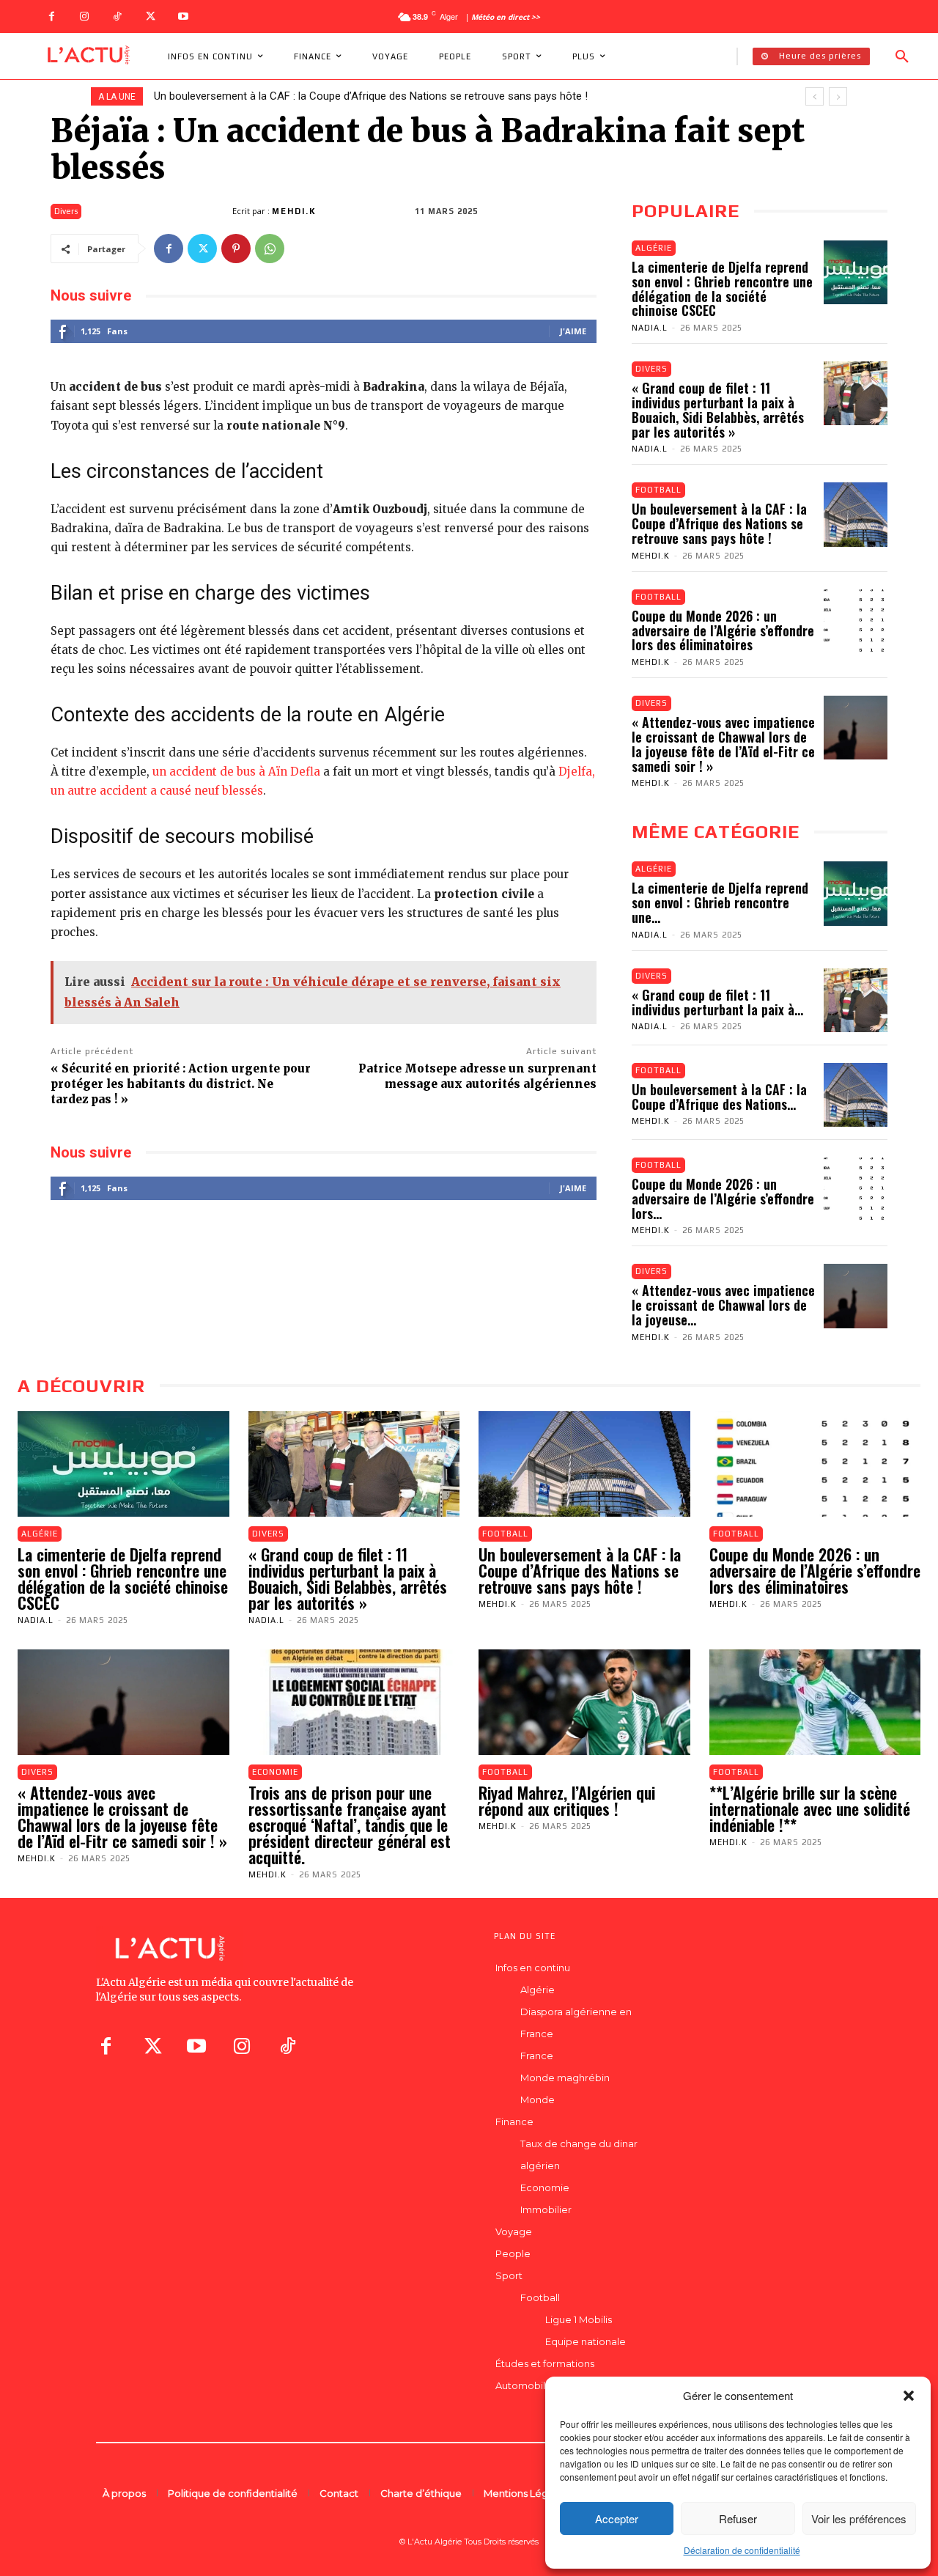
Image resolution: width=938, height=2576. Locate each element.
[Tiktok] (287, 2046)
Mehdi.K (294, 211)
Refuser (738, 2518)
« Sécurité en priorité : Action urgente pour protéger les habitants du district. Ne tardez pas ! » (181, 1084)
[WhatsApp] (270, 249)
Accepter (617, 2518)
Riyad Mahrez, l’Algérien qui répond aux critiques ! (567, 1800)
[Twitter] (151, 16)
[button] (909, 2396)
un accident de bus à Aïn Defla (236, 772)
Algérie (654, 248)
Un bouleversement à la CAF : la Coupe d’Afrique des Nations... (719, 1097)
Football (658, 490)
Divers (66, 211)
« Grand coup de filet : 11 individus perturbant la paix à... (717, 1002)
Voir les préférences (859, 2518)
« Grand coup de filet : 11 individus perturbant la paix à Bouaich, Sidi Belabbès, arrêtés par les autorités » (718, 409)
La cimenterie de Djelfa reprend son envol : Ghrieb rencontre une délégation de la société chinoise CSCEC (722, 288)
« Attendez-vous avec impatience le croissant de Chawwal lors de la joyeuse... (723, 1305)
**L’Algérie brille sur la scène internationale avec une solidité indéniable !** (810, 1808)
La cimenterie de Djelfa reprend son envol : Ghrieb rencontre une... (720, 902)
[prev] (815, 96)
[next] (838, 96)
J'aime (573, 331)
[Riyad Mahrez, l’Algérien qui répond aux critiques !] (584, 1702)
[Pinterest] (236, 249)
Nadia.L (650, 328)
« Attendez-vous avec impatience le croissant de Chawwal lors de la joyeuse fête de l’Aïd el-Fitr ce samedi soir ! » (723, 744)
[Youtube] (184, 16)
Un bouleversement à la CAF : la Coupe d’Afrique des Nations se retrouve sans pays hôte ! (719, 523)
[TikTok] (118, 16)
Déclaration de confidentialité (742, 2550)
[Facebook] (52, 16)
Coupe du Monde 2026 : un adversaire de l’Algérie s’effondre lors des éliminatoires (356, 96)
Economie (275, 1772)
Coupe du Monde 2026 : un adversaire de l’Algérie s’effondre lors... (723, 1199)
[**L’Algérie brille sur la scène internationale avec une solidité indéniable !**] (815, 1702)
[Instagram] (85, 16)
